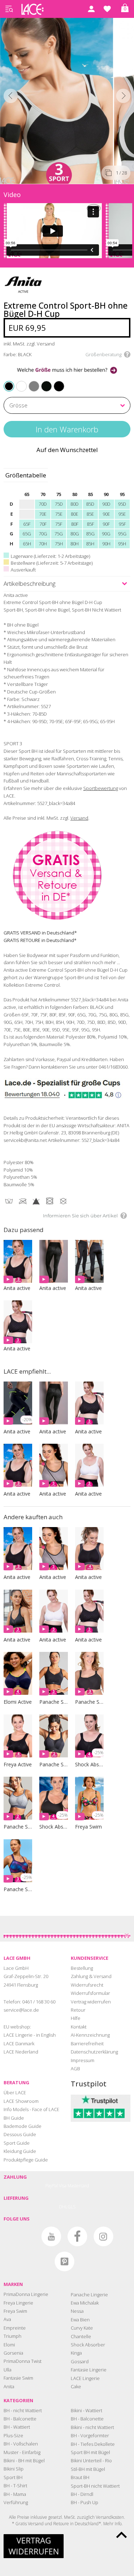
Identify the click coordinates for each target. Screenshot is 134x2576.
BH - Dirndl (82, 2494)
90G (106, 534)
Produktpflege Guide (26, 2160)
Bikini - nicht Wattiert (92, 2427)
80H (75, 544)
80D (75, 504)
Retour (78, 2010)
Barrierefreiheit (87, 2043)
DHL (63, 2207)
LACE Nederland (21, 2052)
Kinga (76, 2353)
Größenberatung (103, 354)
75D (59, 504)
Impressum (83, 2060)
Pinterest (64, 2261)
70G (43, 534)
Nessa (77, 2311)
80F (75, 524)
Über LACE (15, 2092)
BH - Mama (15, 2494)
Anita (9, 2386)
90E (106, 514)
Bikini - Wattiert (86, 2410)
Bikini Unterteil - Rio (91, 2460)
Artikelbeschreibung (29, 583)
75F (59, 524)
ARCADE (55, 381)
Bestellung (82, 1968)
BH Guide (14, 2118)
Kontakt (79, 2027)
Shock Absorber (88, 2345)
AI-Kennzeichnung (90, 2035)
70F (43, 524)
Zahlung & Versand (91, 1976)
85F (90, 524)
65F (27, 524)
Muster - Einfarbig (22, 2452)
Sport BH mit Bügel (90, 2452)
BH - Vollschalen (21, 2444)
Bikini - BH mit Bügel (24, 2460)
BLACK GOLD (43, 381)
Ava (7, 2319)
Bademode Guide (23, 2126)
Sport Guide (17, 2143)
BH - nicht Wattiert (23, 2410)
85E (90, 514)
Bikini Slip (14, 2469)
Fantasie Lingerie (89, 2370)
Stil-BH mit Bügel (88, 2469)
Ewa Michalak (85, 2303)
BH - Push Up (85, 2502)
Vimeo (25, 2236)
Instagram (103, 2236)
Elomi (9, 2345)
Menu (9, 9)
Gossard (80, 2361)
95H (122, 544)
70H (43, 544)
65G (27, 534)
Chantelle (81, 2336)
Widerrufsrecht (87, 1985)
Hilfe (76, 2018)
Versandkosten (110, 2517)
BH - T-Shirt (15, 2486)
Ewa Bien (80, 2320)
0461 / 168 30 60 (39, 2002)
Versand (79, 818)
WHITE (18, 381)
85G (90, 534)
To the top (121, 2535)
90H (106, 544)
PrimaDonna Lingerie (26, 2294)
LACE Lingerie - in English (30, 2035)
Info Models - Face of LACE (31, 2109)
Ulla (8, 2370)
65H (27, 544)
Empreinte (15, 2328)
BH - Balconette (20, 2419)
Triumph (13, 2336)
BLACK (9, 386)
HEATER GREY (31, 381)
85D (90, 504)
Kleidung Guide (20, 2151)
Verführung (16, 2502)
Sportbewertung (101, 788)
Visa (63, 2186)
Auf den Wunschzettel (67, 450)
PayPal (52, 2186)
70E (43, 514)
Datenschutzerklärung (94, 2052)
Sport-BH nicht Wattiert (95, 2486)
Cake (76, 2386)
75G (59, 534)
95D (122, 504)
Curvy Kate (82, 2328)
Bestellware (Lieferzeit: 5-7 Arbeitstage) (52, 563)
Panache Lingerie (89, 2295)
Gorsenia (13, 2353)
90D (106, 504)
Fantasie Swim (18, 2378)
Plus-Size (13, 2435)
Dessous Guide (20, 2134)
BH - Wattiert (17, 2427)
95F (122, 524)
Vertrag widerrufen (91, 2002)
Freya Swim (15, 2311)
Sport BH (13, 2477)
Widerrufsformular (90, 1993)
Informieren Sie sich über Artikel (80, 1216)
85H (90, 544)
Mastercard (78, 2186)
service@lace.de (21, 2010)
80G (75, 534)
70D (43, 504)
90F (106, 524)
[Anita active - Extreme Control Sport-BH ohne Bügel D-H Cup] (57, 99)
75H (59, 544)
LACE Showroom (21, 2101)
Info (118, 2524)
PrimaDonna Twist (23, 2361)
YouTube (51, 2236)
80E (75, 514)
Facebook (77, 2236)
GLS (71, 2207)
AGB (75, 2069)
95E (122, 514)
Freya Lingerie (18, 2303)
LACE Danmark (19, 2043)
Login (91, 9)
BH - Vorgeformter (90, 2435)
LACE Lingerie (85, 2378)
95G (122, 534)
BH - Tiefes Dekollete (93, 2444)
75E (59, 514)
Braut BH (80, 2477)
